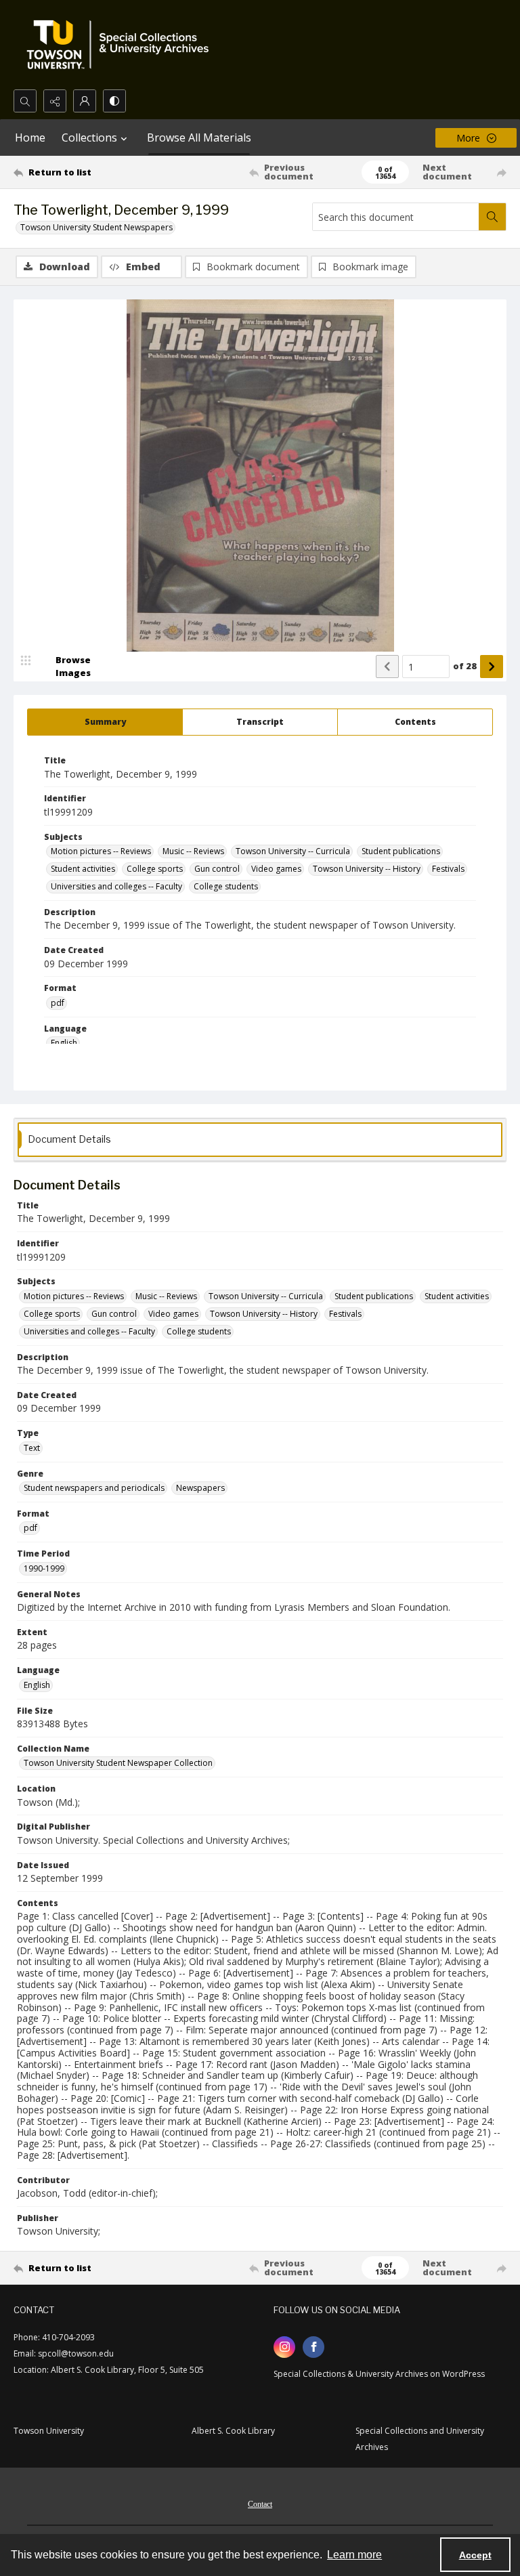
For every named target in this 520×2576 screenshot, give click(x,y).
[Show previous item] (387, 667)
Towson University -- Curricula (293, 851)
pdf (58, 1003)
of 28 (465, 666)
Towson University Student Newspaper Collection (118, 1763)
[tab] (105, 722)
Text (32, 1448)
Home (30, 138)
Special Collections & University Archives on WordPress (379, 2374)
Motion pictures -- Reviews (101, 851)
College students (226, 886)
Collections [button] (89, 138)
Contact (260, 2504)
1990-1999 (44, 1568)
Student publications (401, 851)
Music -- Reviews (193, 851)
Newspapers (200, 1488)
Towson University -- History (367, 869)
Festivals (448, 869)
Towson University (49, 2431)
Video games (276, 869)
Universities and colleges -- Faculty (116, 886)
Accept (475, 2555)
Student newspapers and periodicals (94, 1488)
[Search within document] (492, 217)
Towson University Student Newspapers (96, 227)
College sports (155, 869)
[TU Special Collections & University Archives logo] (122, 45)
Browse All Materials (199, 138)
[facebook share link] (313, 2347)
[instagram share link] (284, 2347)
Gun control (217, 869)
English (64, 1043)
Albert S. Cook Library (233, 2431)
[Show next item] (492, 667)
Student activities (83, 869)
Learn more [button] (354, 2555)
